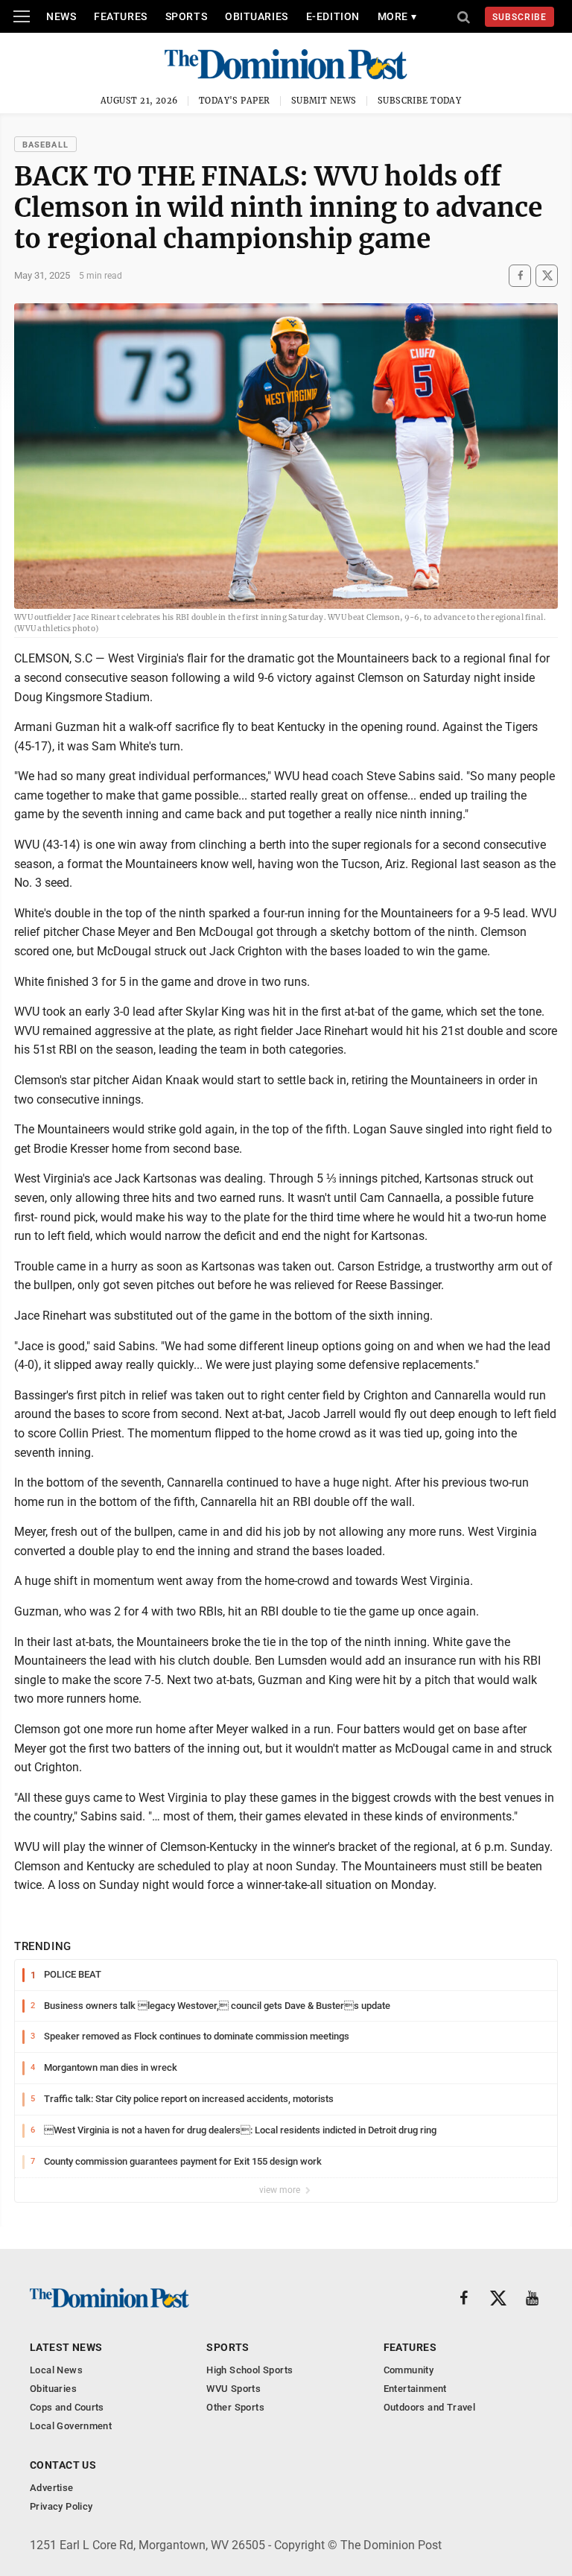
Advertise (52, 2488)
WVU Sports (233, 2389)
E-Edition (333, 16)
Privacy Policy (61, 2506)
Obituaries (257, 16)
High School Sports (250, 2370)
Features (120, 16)
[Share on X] (547, 275)
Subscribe (519, 17)
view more (281, 2190)
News (61, 16)
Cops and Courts (67, 2407)
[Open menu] (22, 16)
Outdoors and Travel (429, 2407)
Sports (186, 16)
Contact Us (63, 2465)
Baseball (45, 145)
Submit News (324, 101)
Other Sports (235, 2407)
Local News (56, 2370)
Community (409, 2370)
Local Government (71, 2426)
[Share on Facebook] (520, 275)
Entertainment (415, 2389)
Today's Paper (235, 101)
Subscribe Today (420, 101)
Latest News (66, 2347)
